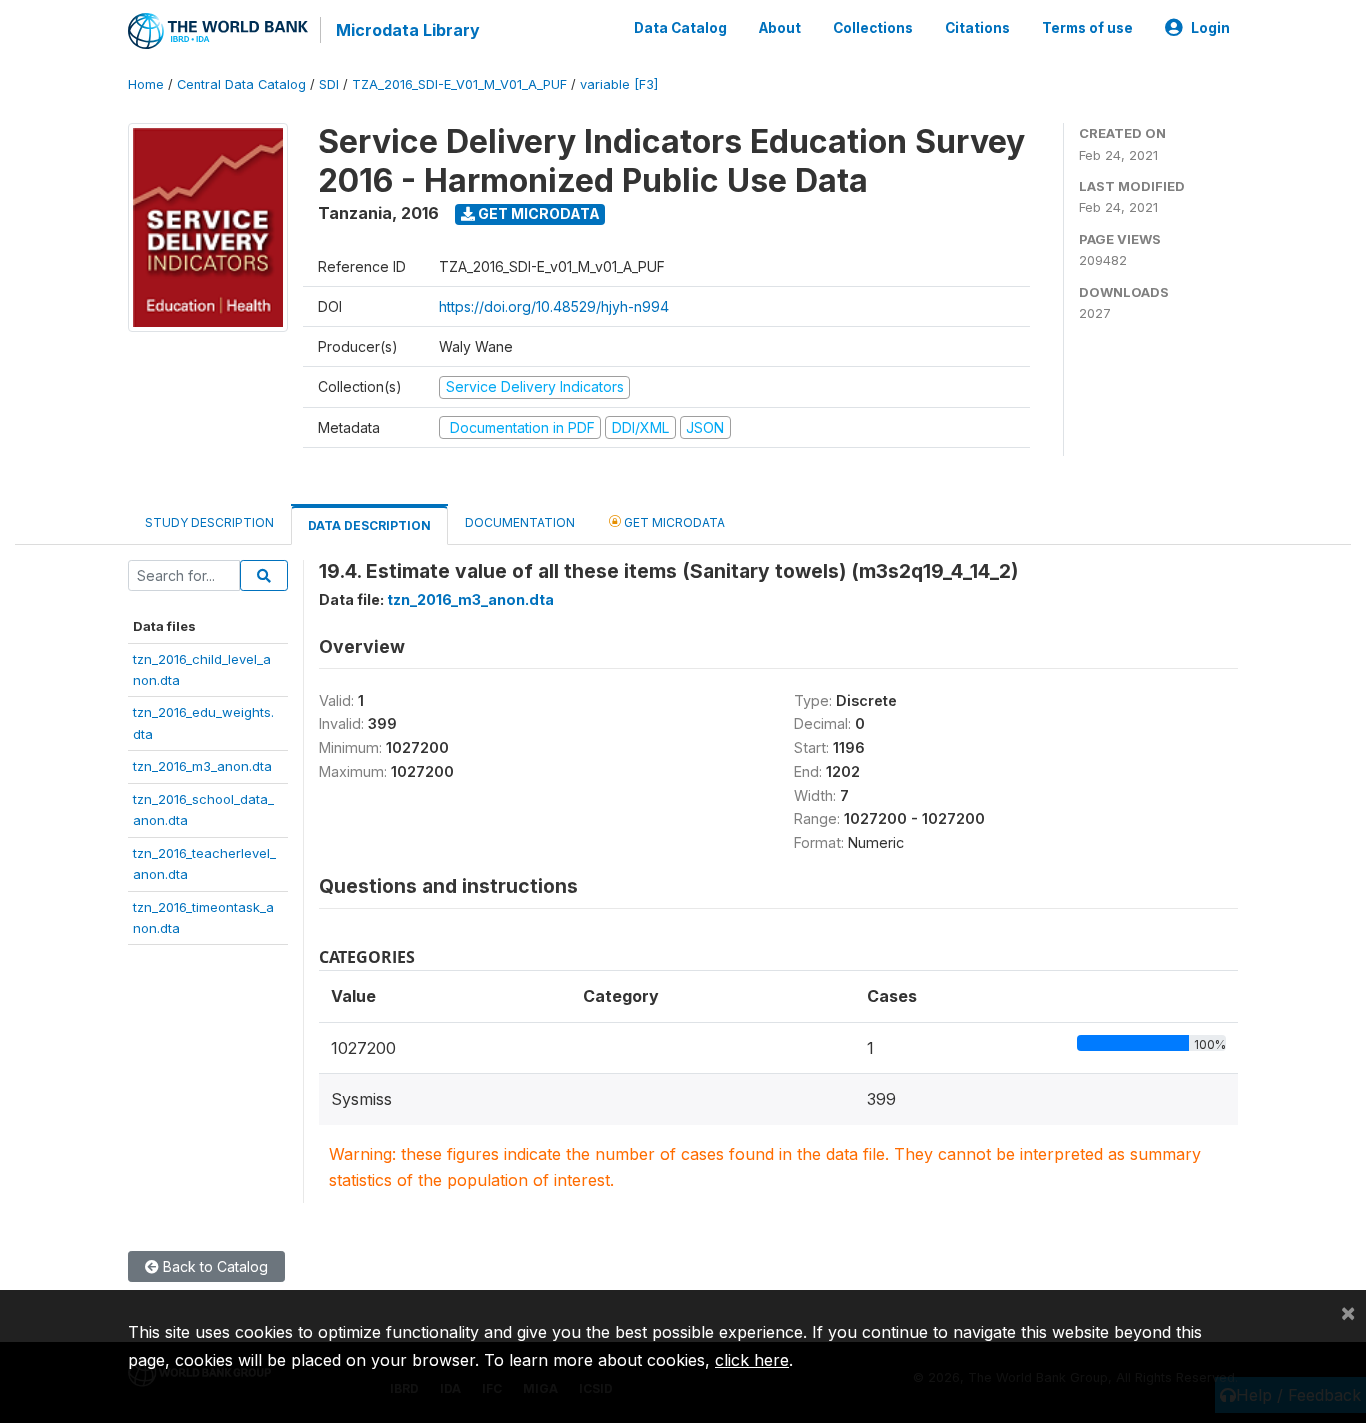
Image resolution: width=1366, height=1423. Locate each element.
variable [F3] (619, 84)
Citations (977, 28)
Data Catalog (680, 28)
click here (752, 1360)
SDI (329, 84)
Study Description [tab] (209, 522)
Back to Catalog (213, 1266)
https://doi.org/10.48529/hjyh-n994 (554, 306)
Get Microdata (537, 213)
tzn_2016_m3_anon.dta (202, 766)
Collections (873, 28)
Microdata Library (408, 30)
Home (146, 84)
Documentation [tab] (520, 522)
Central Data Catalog (241, 84)
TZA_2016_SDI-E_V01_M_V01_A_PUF (459, 84)
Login (1210, 28)
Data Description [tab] (369, 525)
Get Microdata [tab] (673, 522)
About (780, 28)
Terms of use (1087, 28)
